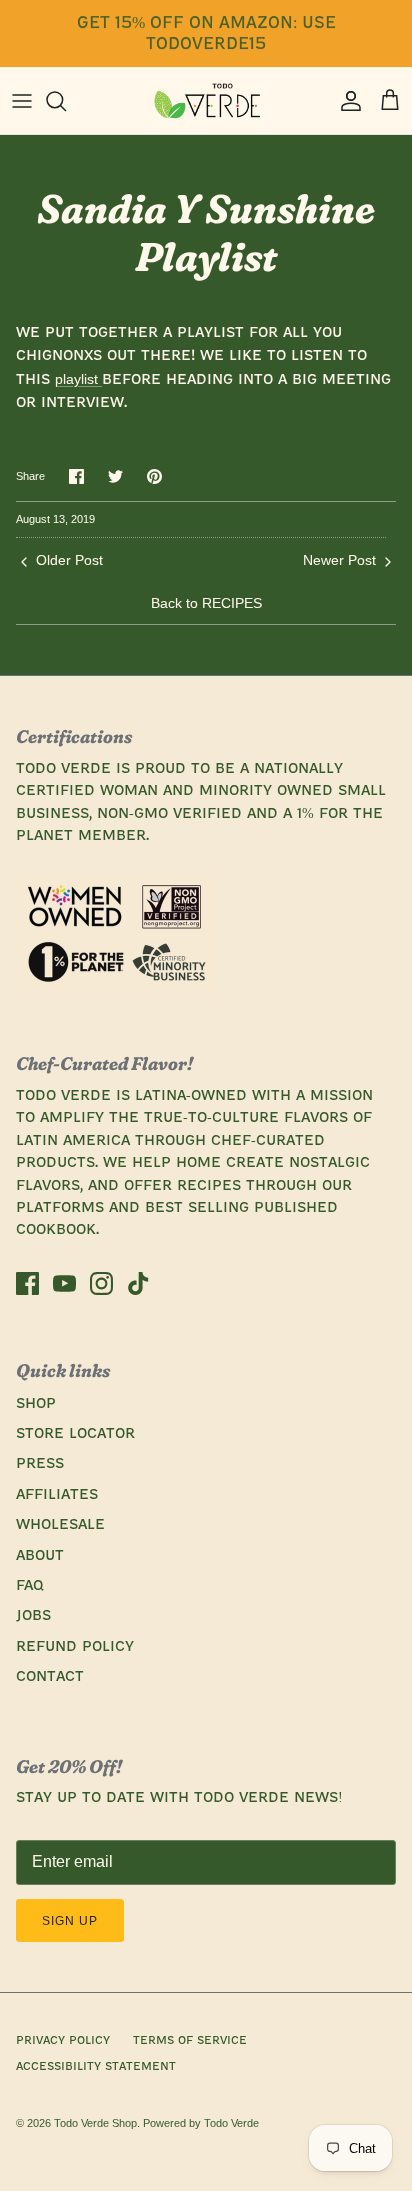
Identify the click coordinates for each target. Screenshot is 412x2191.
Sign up (70, 1921)
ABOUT (40, 1556)
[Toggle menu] (22, 101)
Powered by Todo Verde (201, 2123)
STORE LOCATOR (75, 1434)
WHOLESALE (60, 1525)
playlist (78, 379)
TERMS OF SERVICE (190, 2041)
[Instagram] (101, 1283)
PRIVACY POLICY (63, 2041)
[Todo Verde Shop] (206, 100)
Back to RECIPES (206, 603)
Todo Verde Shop (95, 2123)
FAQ (30, 1586)
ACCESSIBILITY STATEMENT (96, 2067)
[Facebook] (27, 1283)
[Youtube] (64, 1283)
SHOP (36, 1404)
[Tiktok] (138, 1283)
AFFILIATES (57, 1495)
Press (40, 1464)
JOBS (33, 1616)
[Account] (346, 101)
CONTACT (50, 1677)
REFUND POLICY (75, 1647)
